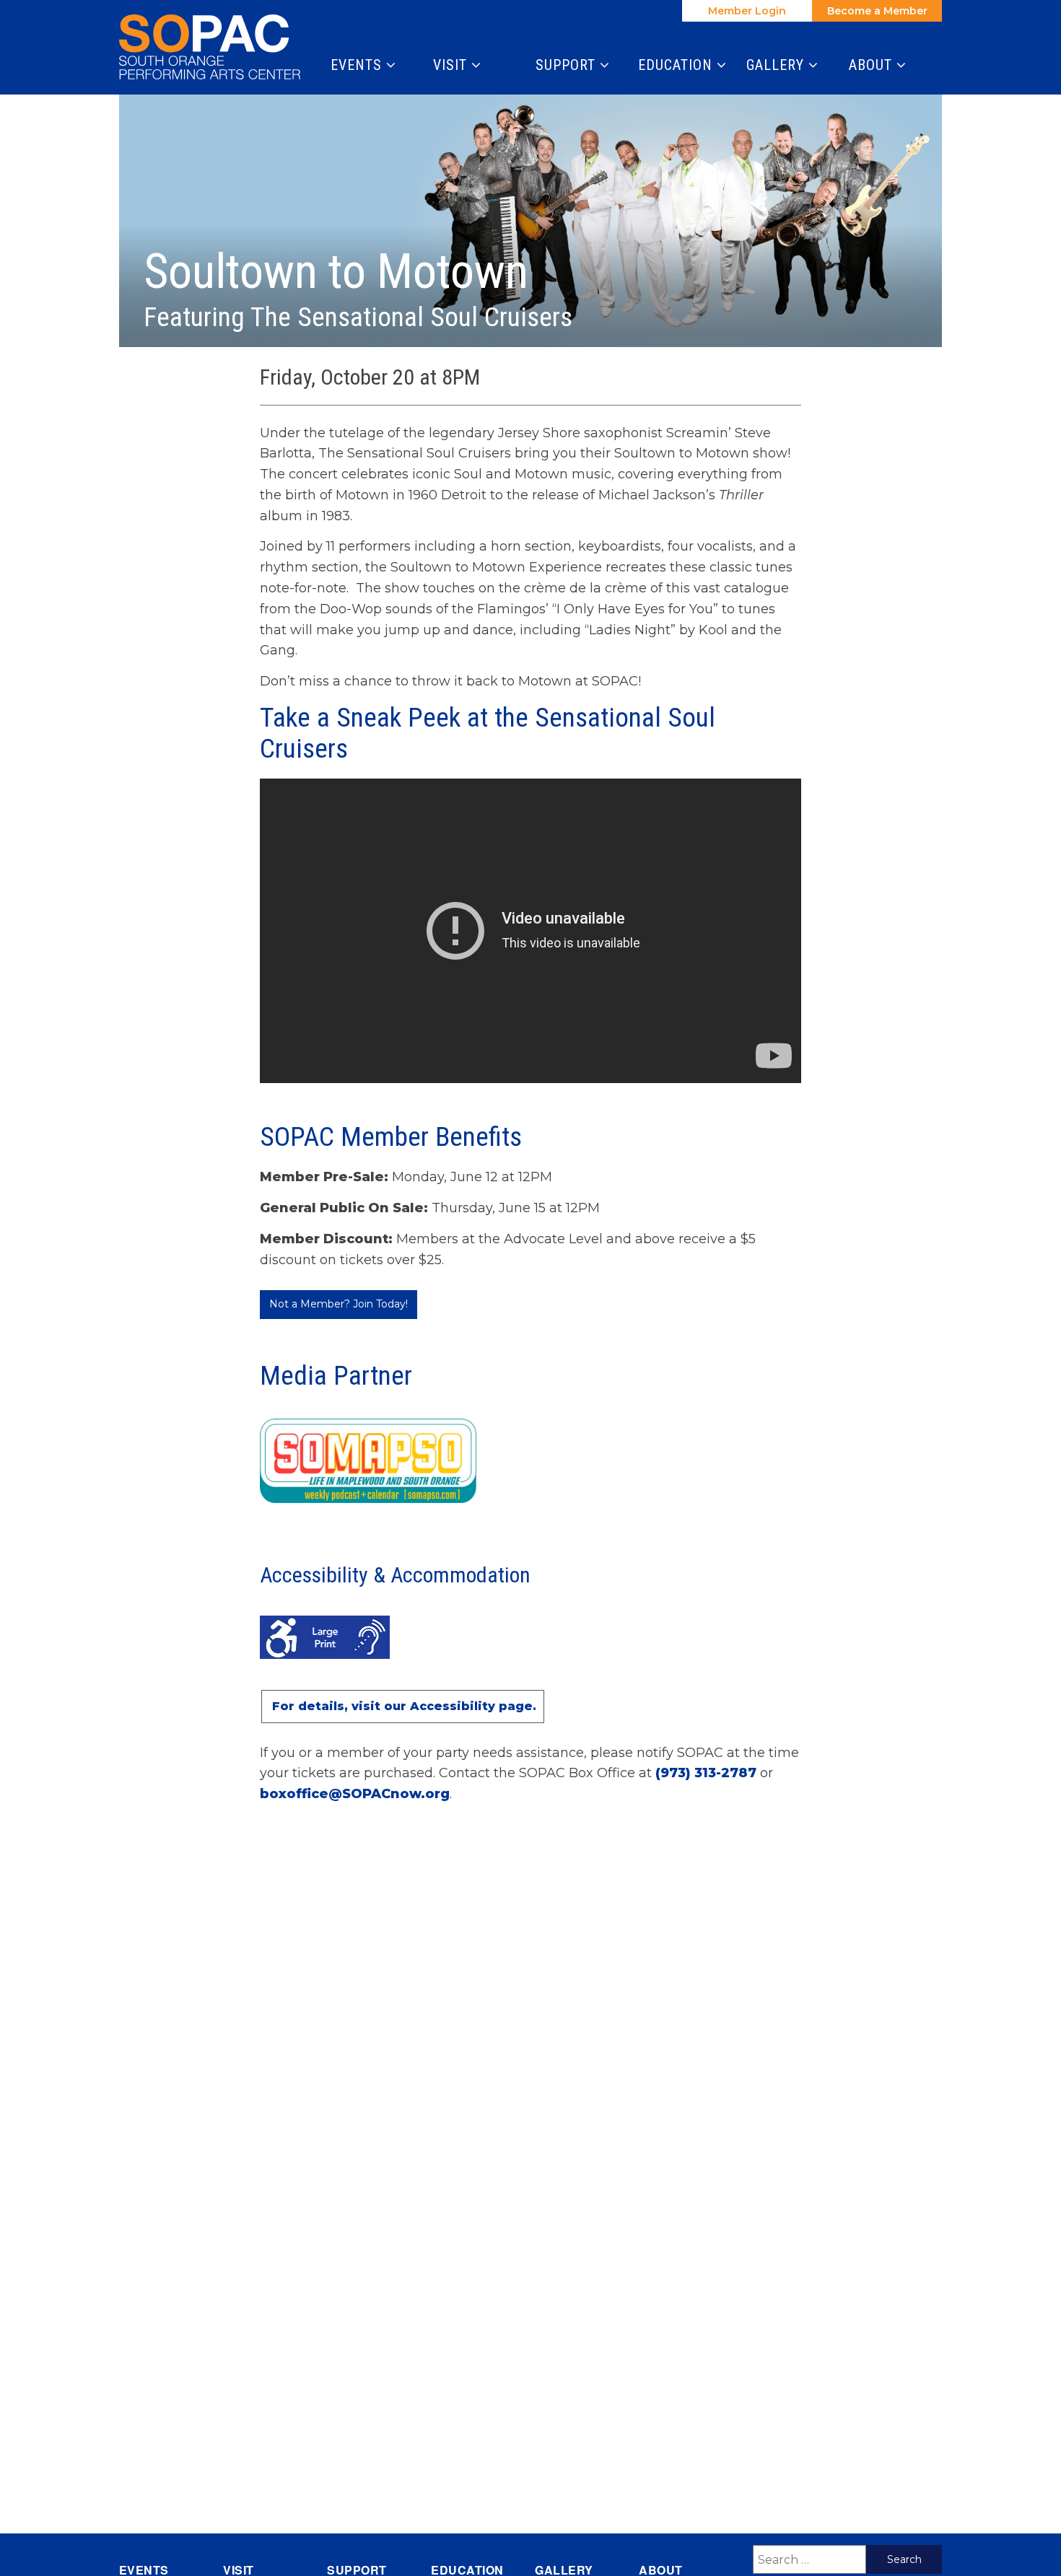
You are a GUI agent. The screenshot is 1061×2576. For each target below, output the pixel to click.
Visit (452, 65)
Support (568, 65)
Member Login (747, 11)
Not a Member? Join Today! (339, 1304)
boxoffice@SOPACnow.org (355, 1794)
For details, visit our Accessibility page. (404, 1706)
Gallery (777, 65)
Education (677, 65)
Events (358, 65)
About (873, 65)
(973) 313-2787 (706, 1773)
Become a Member (877, 11)
